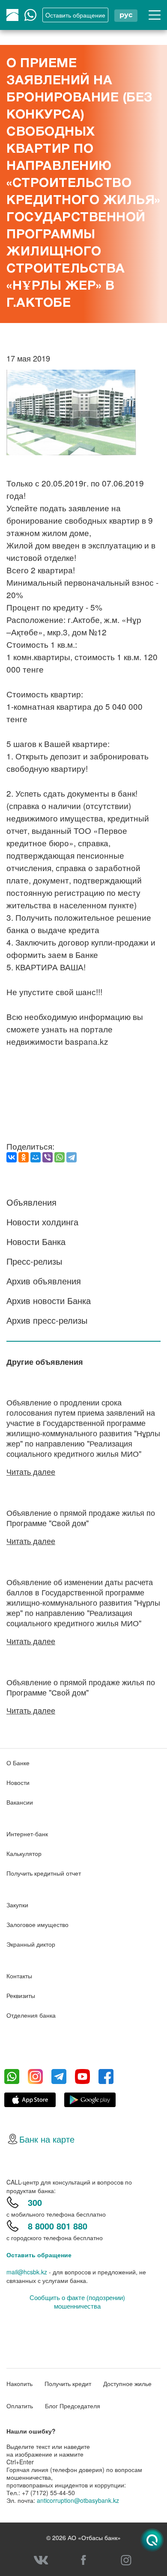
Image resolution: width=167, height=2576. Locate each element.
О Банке (18, 1763)
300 (35, 2202)
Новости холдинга (42, 1222)
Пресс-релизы (34, 1261)
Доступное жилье (127, 2383)
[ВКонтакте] (12, 1157)
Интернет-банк (27, 1834)
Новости (18, 1782)
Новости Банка (36, 1241)
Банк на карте (47, 2139)
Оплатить (20, 2406)
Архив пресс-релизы (47, 1320)
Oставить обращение (75, 15)
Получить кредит (68, 2383)
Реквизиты (21, 1995)
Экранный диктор (31, 1944)
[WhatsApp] (60, 1157)
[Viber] (48, 1157)
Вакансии (20, 1802)
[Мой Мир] (36, 1157)
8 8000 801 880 (58, 2226)
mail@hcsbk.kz (27, 2272)
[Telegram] (72, 1157)
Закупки (17, 1905)
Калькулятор (24, 1853)
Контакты (19, 1976)
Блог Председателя (73, 2406)
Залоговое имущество (37, 1924)
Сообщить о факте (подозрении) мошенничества (77, 2302)
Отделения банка (31, 2015)
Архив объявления (44, 1281)
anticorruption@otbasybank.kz (78, 2500)
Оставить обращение (39, 2255)
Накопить (19, 2383)
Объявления (31, 1202)
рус (126, 15)
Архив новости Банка (49, 1300)
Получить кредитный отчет (44, 1873)
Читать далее (31, 1471)
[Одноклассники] (24, 1157)
